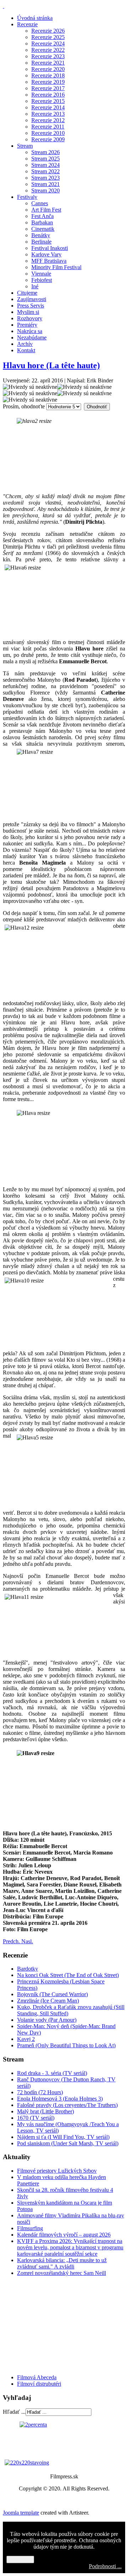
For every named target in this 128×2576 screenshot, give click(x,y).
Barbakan (42, 222)
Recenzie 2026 (48, 31)
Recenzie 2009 (48, 139)
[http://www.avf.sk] (4, 6)
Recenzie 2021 (48, 63)
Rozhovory (30, 318)
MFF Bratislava (49, 261)
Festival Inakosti (50, 248)
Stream (25, 146)
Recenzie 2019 (48, 82)
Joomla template (21, 2513)
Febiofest (42, 280)
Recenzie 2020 (48, 69)
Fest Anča (42, 216)
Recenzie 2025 (48, 37)
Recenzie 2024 (48, 43)
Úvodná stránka (35, 18)
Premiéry (27, 325)
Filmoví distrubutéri (39, 2384)
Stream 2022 (46, 171)
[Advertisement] (46, 2325)
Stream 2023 (46, 178)
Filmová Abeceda (37, 2377)
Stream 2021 (46, 184)
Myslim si (28, 312)
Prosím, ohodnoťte (24, 406)
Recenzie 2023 (48, 56)
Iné (35, 286)
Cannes (40, 203)
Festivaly (27, 197)
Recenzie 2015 (48, 101)
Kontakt (26, 350)
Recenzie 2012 (48, 120)
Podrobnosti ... (105, 2566)
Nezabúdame (32, 337)
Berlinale (41, 242)
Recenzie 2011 (48, 127)
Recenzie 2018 (48, 75)
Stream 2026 (46, 152)
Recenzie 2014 (48, 107)
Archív (25, 344)
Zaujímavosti (32, 299)
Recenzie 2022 (48, 50)
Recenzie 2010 (48, 133)
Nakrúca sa (30, 331)
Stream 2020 (46, 190)
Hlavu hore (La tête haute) (51, 365)
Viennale (41, 274)
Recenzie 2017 (48, 88)
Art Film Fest (46, 210)
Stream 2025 (46, 159)
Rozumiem (20, 2559)
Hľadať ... (14, 2412)
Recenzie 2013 (48, 114)
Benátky (41, 235)
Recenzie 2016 (48, 95)
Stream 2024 (46, 165)
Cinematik (43, 229)
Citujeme (27, 293)
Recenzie (27, 24)
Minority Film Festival (56, 267)
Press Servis (31, 306)
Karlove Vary (46, 254)
